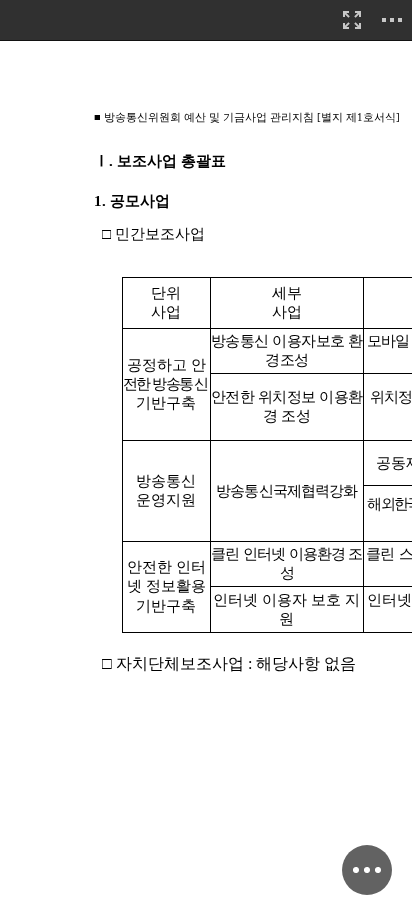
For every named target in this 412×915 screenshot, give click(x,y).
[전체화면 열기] (352, 20)
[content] (206, 457)
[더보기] (392, 20)
